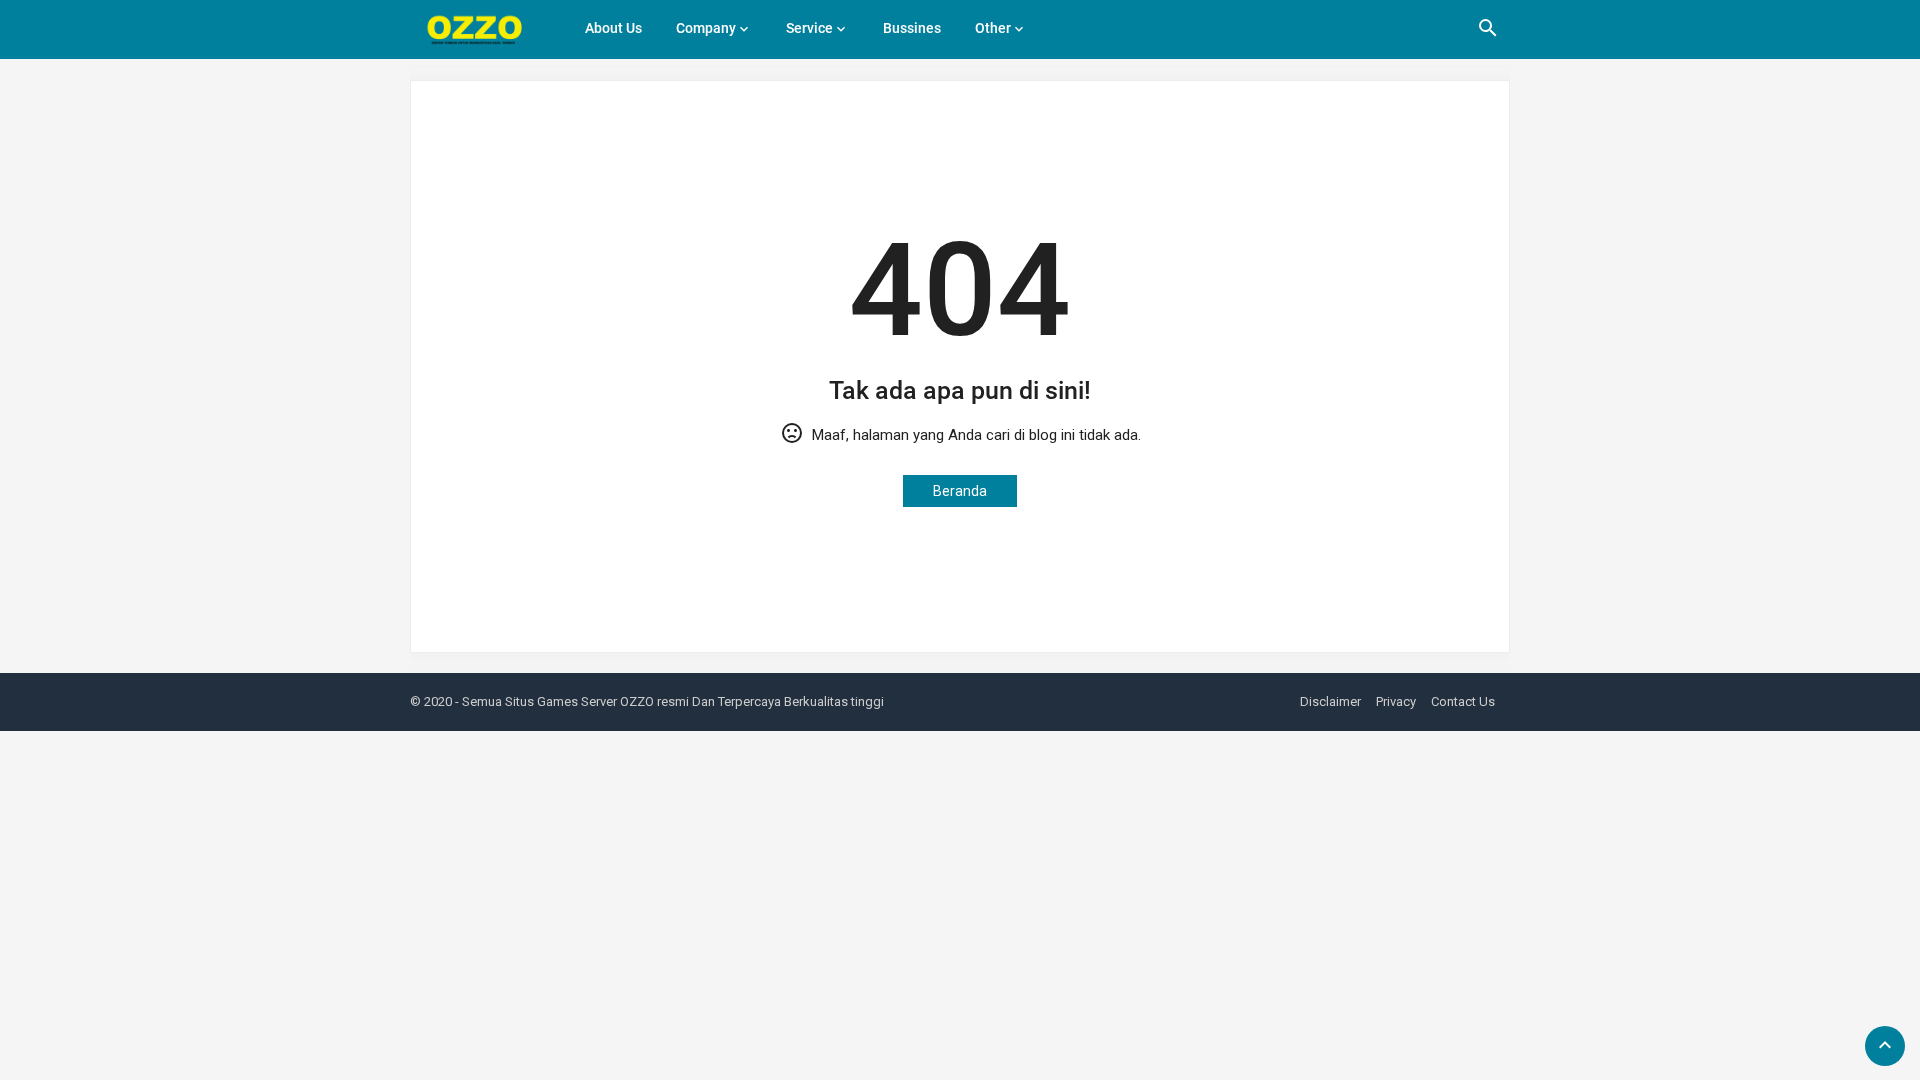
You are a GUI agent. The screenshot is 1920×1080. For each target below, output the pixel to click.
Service (809, 28)
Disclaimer (1330, 701)
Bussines (912, 28)
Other (993, 28)
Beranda (960, 491)
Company (706, 28)
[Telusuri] (1488, 35)
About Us (613, 28)
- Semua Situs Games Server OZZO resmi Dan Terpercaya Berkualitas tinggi (669, 701)
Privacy (1396, 701)
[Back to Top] (1885, 1046)
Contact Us (1463, 701)
